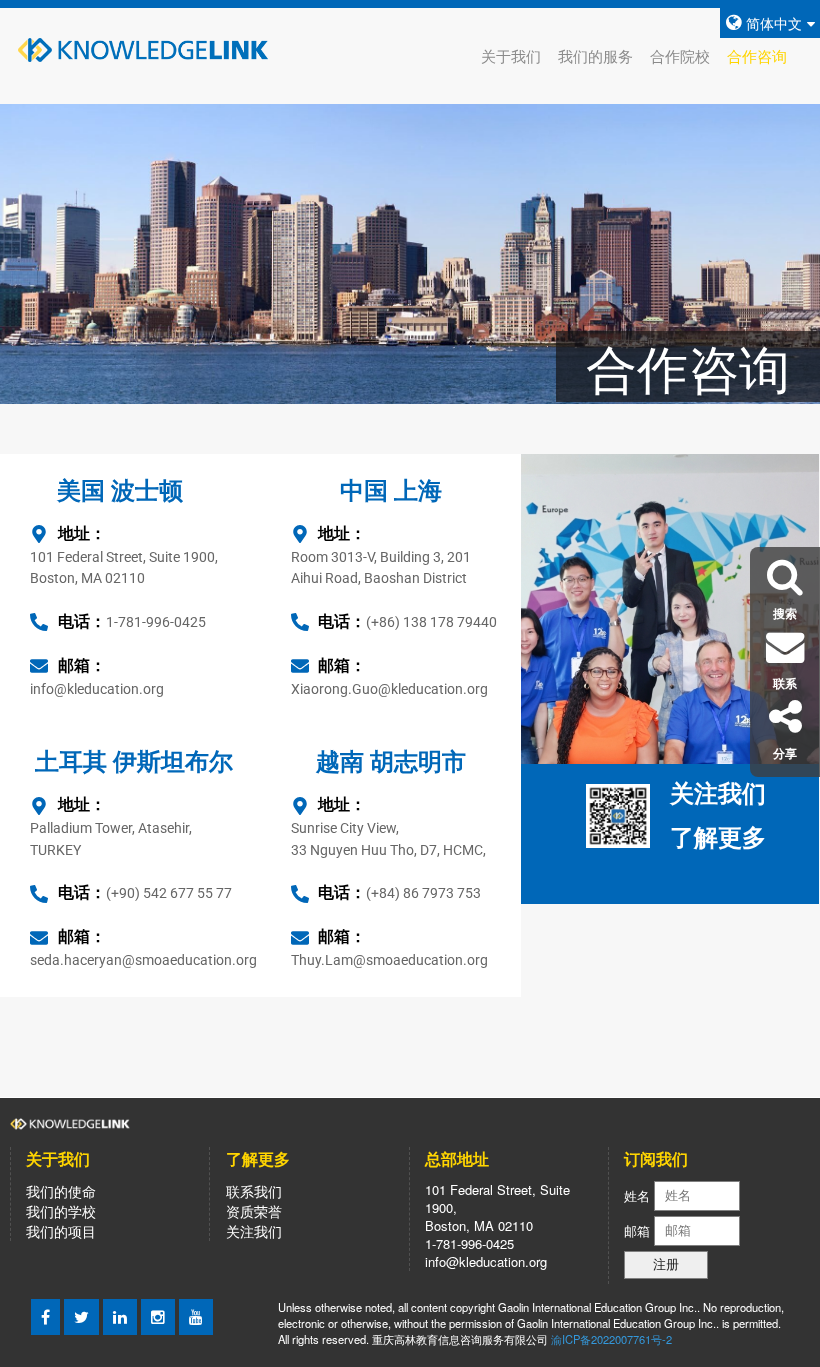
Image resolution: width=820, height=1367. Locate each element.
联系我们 (254, 1191)
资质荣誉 (254, 1211)
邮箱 (639, 1229)
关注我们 (254, 1231)
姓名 (637, 1194)
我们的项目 (61, 1231)
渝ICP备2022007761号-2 (611, 1339)
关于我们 (511, 55)
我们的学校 (61, 1211)
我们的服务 (595, 55)
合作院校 (680, 55)
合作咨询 (757, 55)
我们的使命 (61, 1191)
